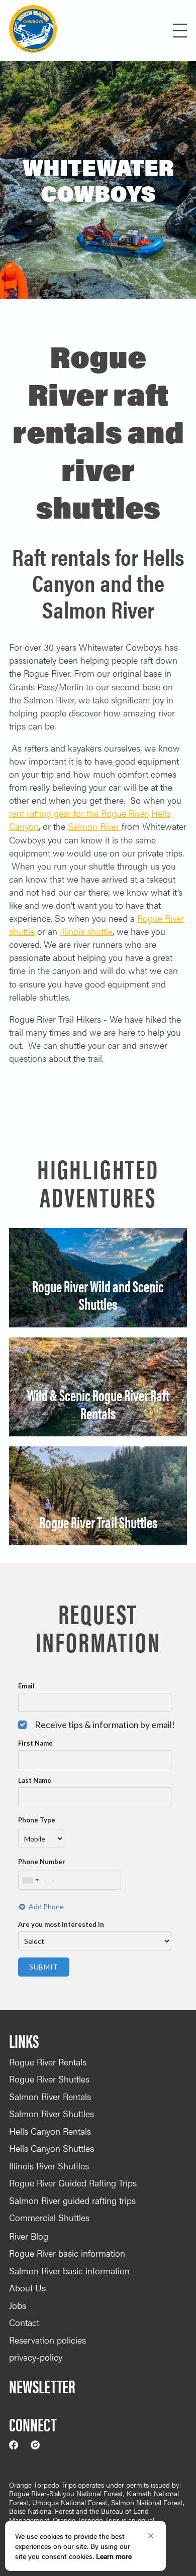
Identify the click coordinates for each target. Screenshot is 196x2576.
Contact (24, 2322)
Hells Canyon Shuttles (52, 2148)
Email (26, 1686)
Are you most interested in (61, 1924)
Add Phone (46, 1907)
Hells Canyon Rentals (50, 2131)
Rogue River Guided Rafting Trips (73, 2183)
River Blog (29, 2236)
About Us (27, 2288)
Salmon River (95, 826)
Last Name (35, 1780)
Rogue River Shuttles (49, 2079)
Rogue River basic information (67, 2253)
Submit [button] (44, 1967)
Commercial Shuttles (49, 2217)
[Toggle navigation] (122, 31)
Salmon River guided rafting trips (72, 2200)
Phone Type (37, 1820)
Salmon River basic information (69, 2271)
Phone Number (42, 1862)
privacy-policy (36, 2357)
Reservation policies (47, 2340)
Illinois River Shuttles (49, 2166)
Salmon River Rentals (50, 2096)
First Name (35, 1743)
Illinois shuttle (86, 931)
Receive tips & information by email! (105, 1725)
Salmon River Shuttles (52, 2113)
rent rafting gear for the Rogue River (78, 813)
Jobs (18, 2305)
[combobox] (30, 1880)
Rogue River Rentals (48, 2062)
